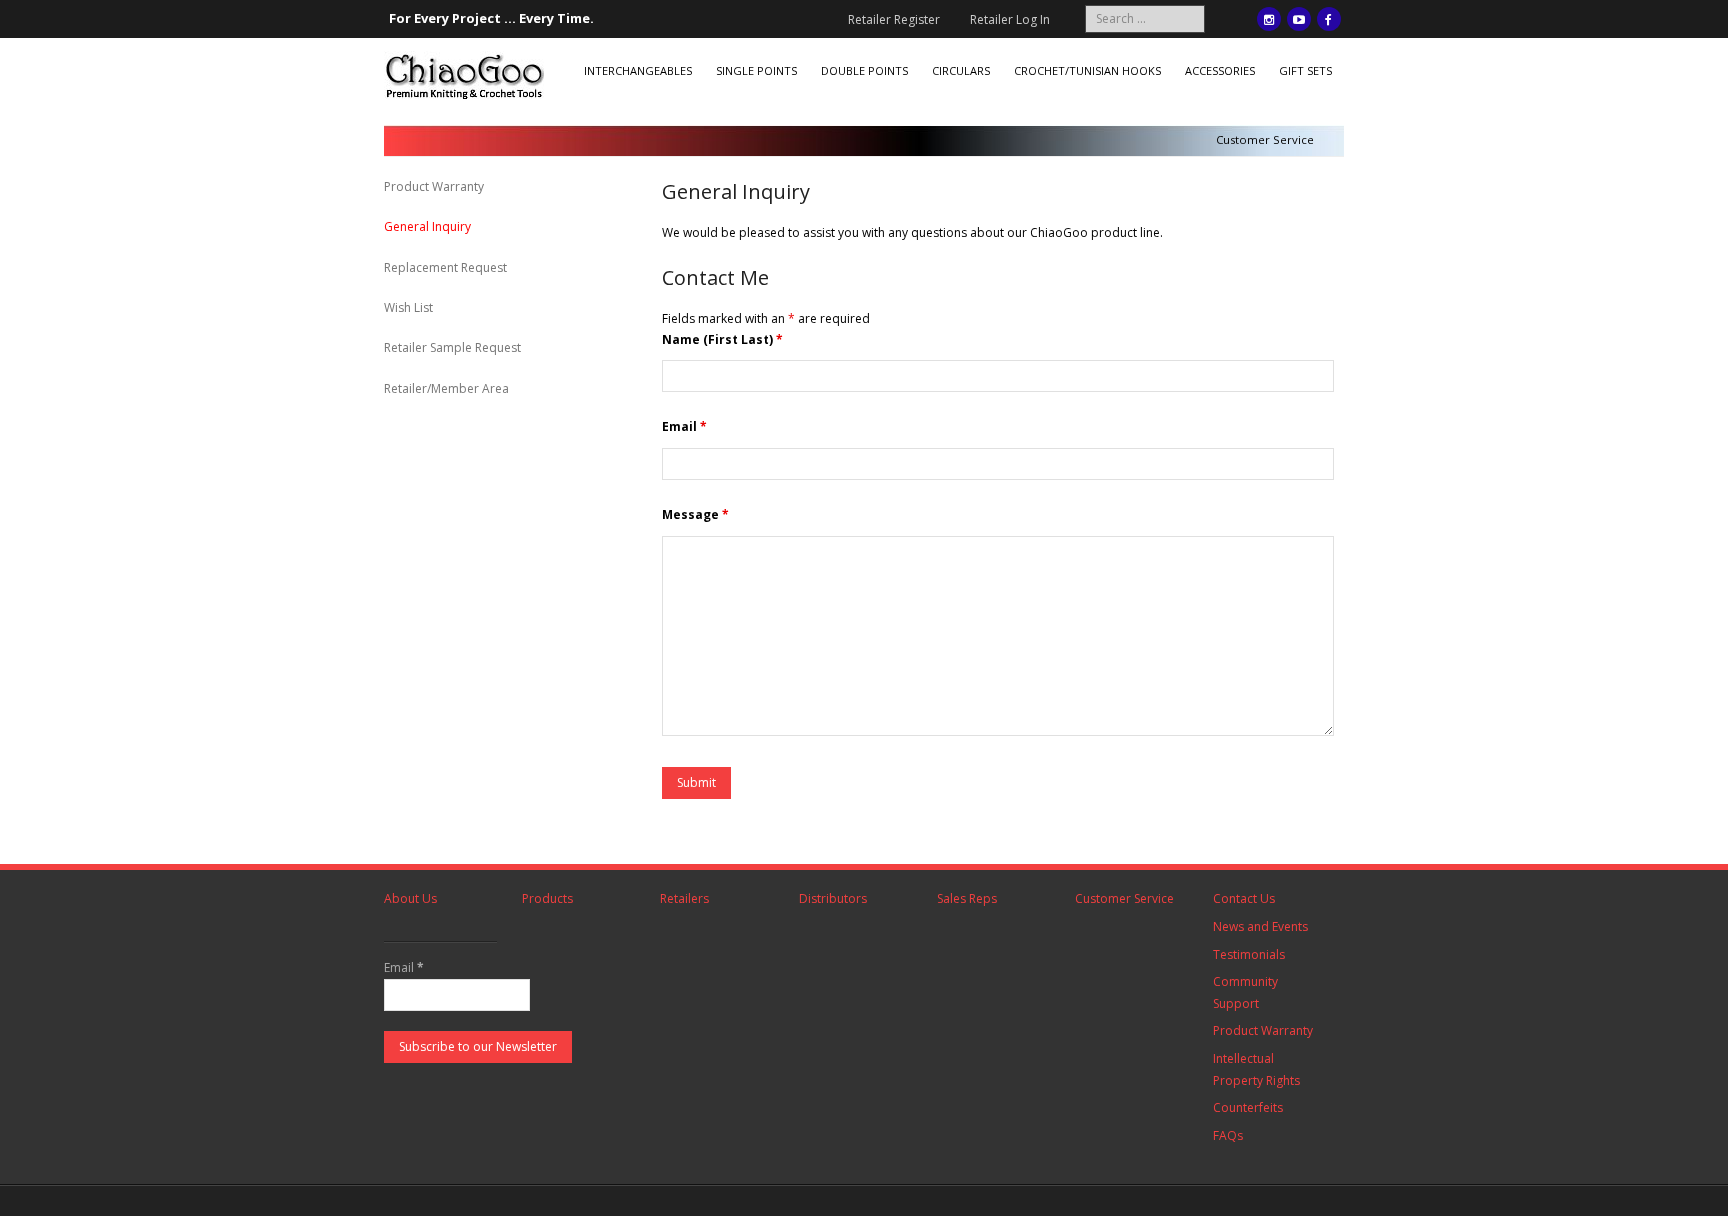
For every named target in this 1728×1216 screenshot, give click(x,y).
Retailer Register (894, 19)
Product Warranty (434, 186)
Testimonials (1249, 954)
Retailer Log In (1010, 19)
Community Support (1245, 992)
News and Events (1260, 926)
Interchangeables (638, 70)
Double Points (864, 70)
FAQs (1228, 1135)
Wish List (408, 307)
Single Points (756, 70)
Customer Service (1124, 898)
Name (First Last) (722, 339)
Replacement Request (445, 267)
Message (695, 514)
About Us (410, 898)
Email (684, 426)
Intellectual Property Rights (1256, 1069)
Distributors (833, 898)
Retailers (684, 898)
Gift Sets (1305, 70)
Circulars (961, 70)
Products (547, 898)
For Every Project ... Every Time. (491, 18)
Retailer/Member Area (446, 388)
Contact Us (1244, 898)
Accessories (1220, 70)
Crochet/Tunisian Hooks (1087, 70)
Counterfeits (1248, 1107)
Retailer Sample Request (452, 347)
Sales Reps (967, 898)
